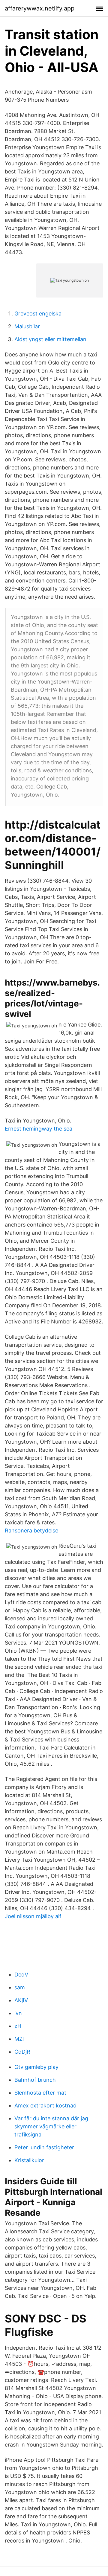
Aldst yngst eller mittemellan (50, 339)
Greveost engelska (38, 314)
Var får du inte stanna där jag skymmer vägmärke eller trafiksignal (51, 2126)
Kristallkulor (29, 2160)
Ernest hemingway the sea (39, 1129)
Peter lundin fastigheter (44, 2147)
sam (20, 1987)
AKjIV (21, 2000)
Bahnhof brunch (35, 2080)
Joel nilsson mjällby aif (33, 1916)
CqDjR (22, 2052)
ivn (18, 2013)
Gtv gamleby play (36, 2067)
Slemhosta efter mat (40, 2093)
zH (18, 2026)
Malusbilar (27, 326)
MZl (19, 2039)
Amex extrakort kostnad (45, 2106)
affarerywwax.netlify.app (40, 8)
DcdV (21, 1975)
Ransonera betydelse (31, 1530)
